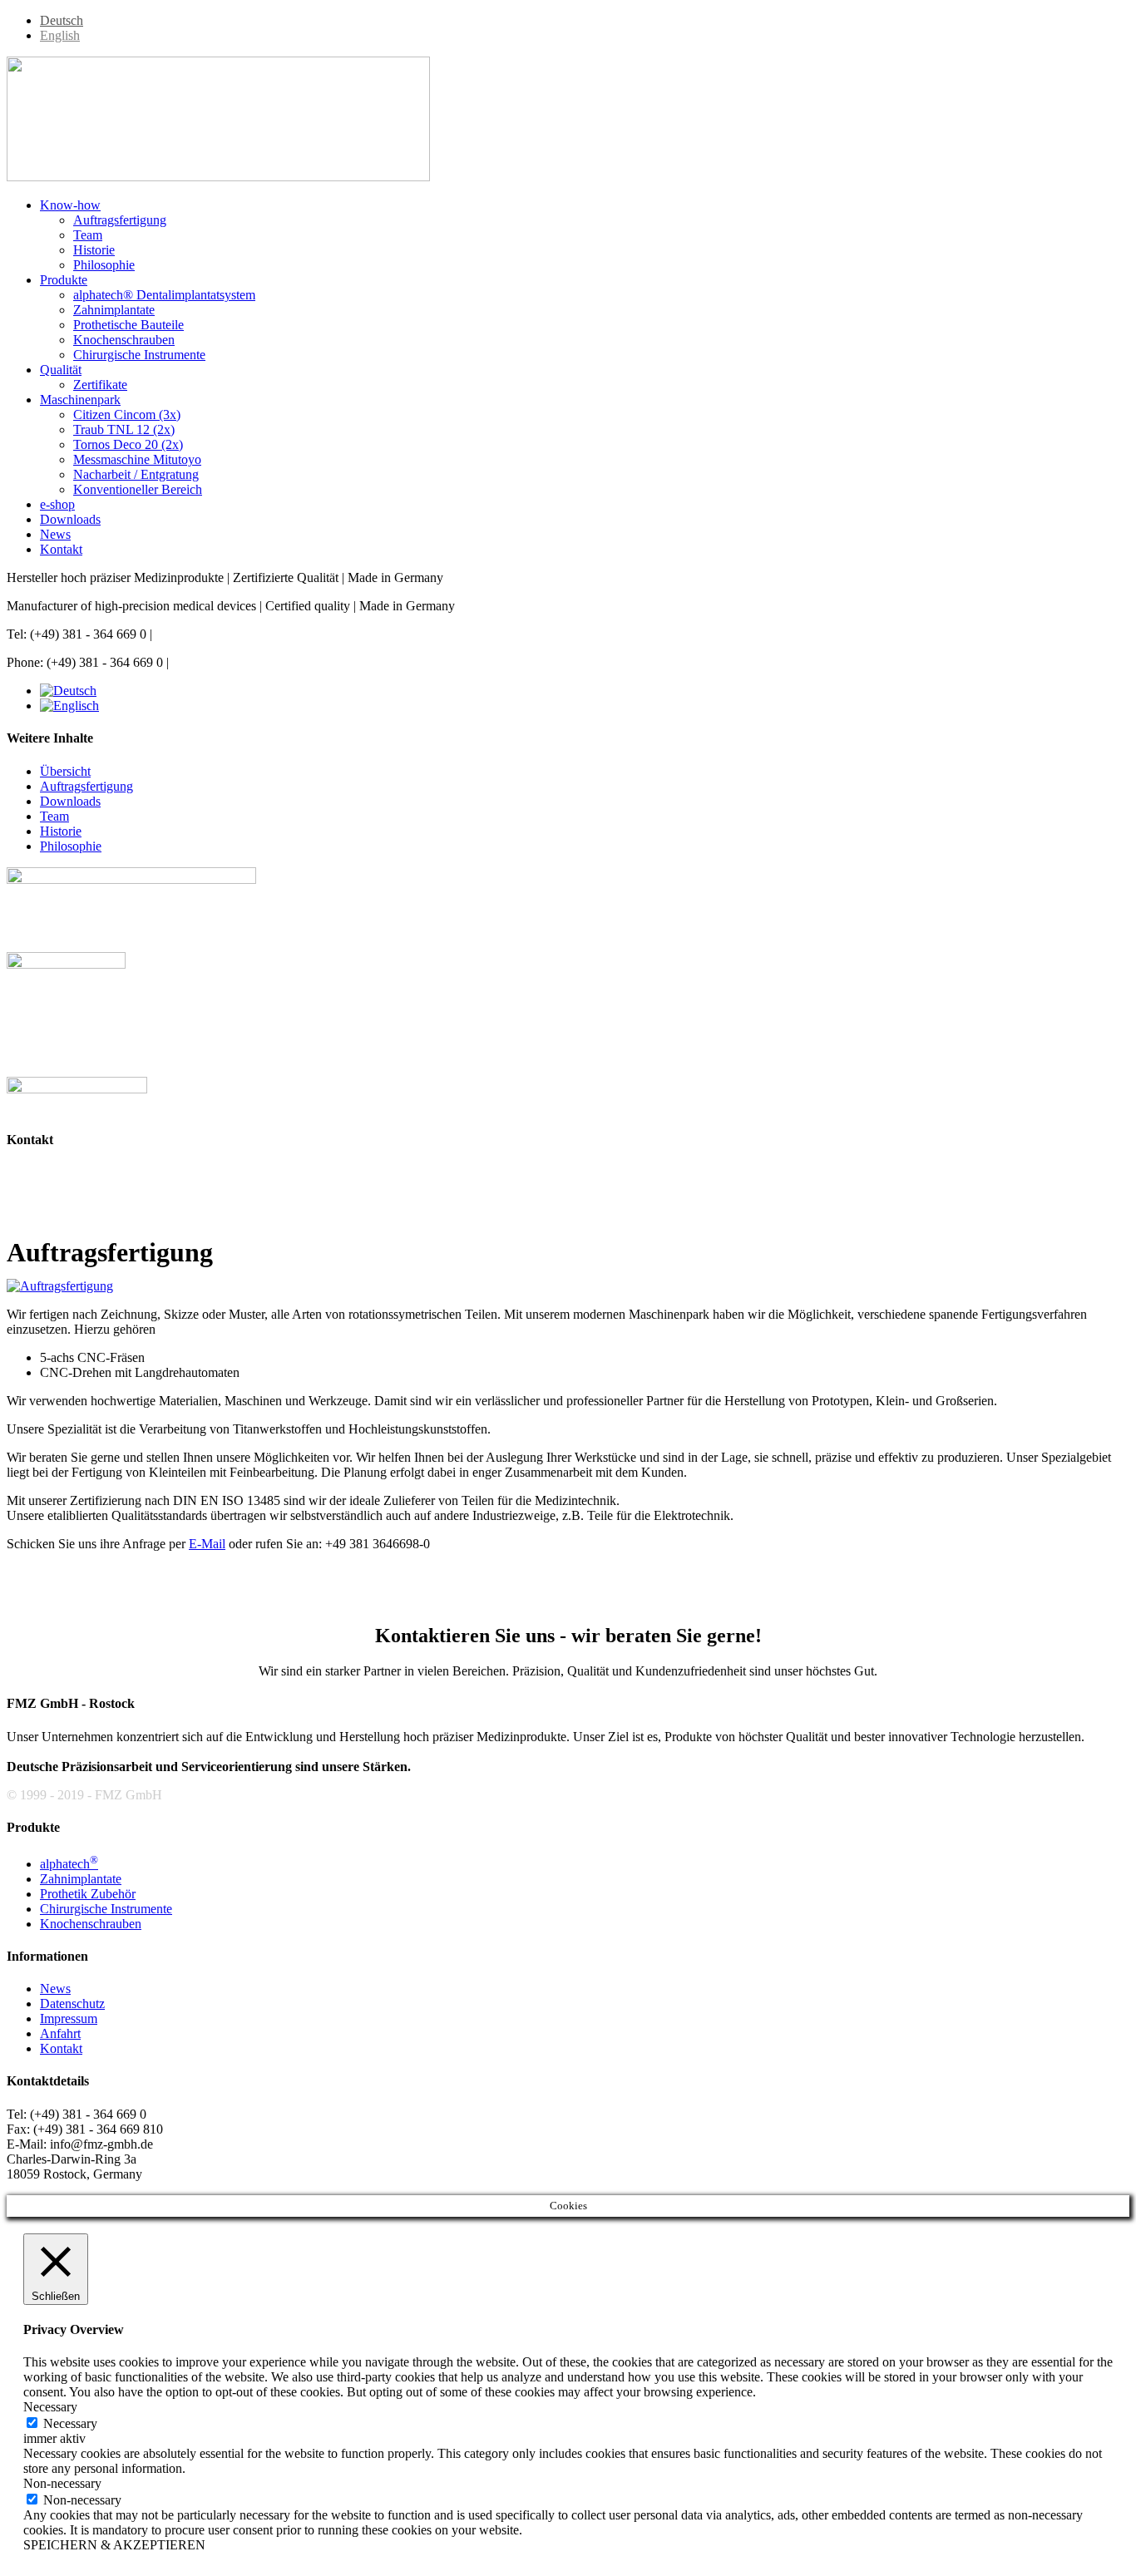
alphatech (69, 1864)
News (55, 1989)
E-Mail (207, 1544)
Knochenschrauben (91, 1924)
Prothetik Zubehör (88, 1894)
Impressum (69, 2018)
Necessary (70, 2423)
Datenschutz (72, 2004)
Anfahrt (60, 2033)
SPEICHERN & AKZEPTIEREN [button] (114, 2545)
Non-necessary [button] (62, 2483)
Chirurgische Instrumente (106, 1909)
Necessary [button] (50, 2407)
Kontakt (61, 2048)
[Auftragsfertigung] (60, 1286)
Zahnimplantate (81, 1879)
